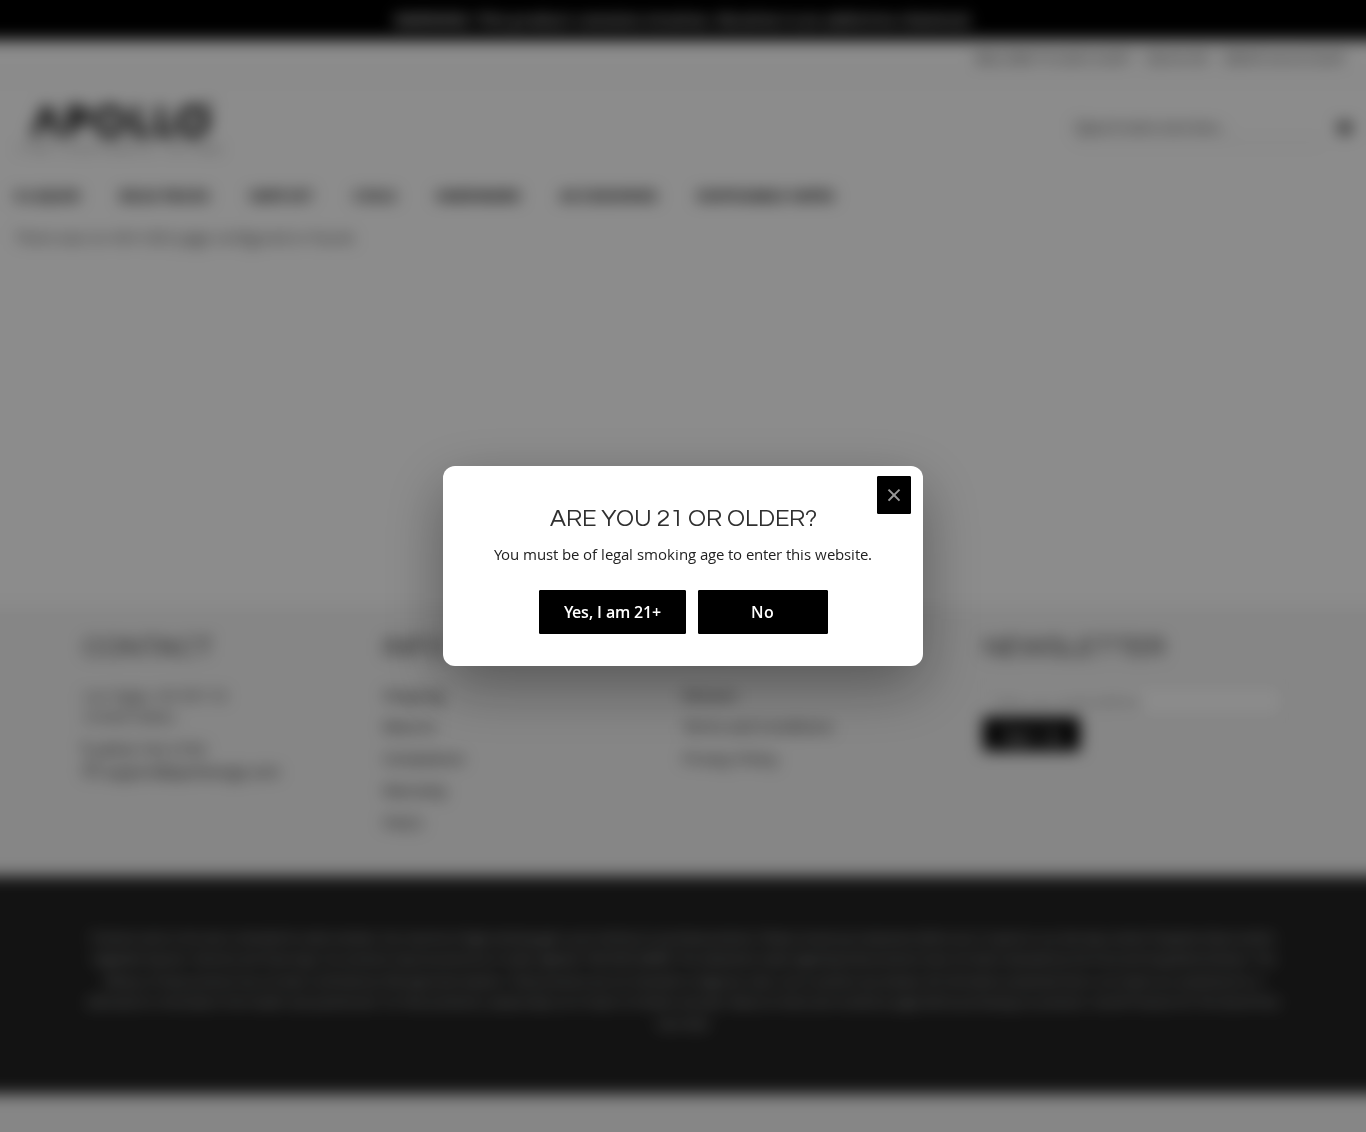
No (762, 612)
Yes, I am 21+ (612, 612)
